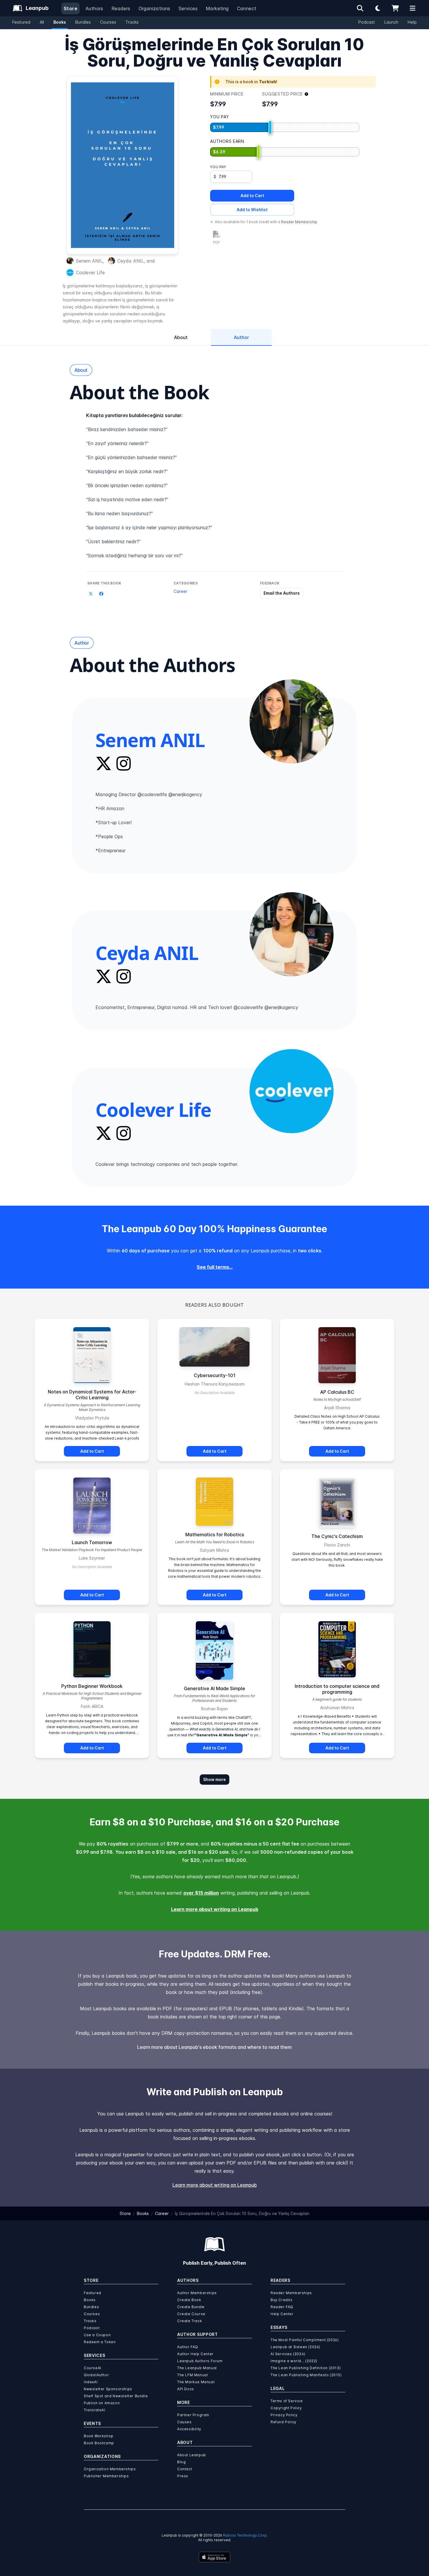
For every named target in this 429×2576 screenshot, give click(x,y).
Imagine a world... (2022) (294, 2361)
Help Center (282, 2314)
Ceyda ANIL (131, 261)
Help (412, 22)
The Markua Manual (196, 2382)
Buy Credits (282, 2300)
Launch (391, 22)
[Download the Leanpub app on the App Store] (214, 2557)
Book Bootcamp (99, 2443)
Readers (121, 8)
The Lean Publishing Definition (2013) (306, 2368)
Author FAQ (188, 2347)
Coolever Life (90, 272)
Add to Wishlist (252, 210)
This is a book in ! (251, 82)
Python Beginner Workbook (92, 1686)
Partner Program (193, 2415)
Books (60, 22)
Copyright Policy (286, 2408)
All (42, 22)
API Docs (186, 2389)
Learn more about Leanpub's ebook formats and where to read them (214, 2047)
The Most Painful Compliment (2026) (305, 2340)
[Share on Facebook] (101, 594)
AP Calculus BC (337, 1392)
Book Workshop (99, 2436)
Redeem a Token (100, 2342)
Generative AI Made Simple (214, 1688)
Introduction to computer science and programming (337, 1689)
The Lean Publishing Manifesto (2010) (306, 2375)
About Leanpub (192, 2455)
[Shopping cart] (395, 8)
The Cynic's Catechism (337, 1536)
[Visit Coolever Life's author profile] (292, 1091)
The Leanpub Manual (197, 2368)
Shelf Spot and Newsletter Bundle (116, 2396)
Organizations (155, 8)
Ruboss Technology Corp (245, 2535)
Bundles (83, 22)
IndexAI (91, 2382)
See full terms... (215, 1267)
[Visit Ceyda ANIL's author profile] (292, 934)
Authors (94, 8)
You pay (218, 167)
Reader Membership (299, 222)
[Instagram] (124, 763)
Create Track (190, 2321)
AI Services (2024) (288, 2354)
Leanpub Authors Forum (200, 2361)
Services (188, 8)
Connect (247, 8)
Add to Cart (252, 196)
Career (181, 591)
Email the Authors (282, 593)
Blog (181, 2462)
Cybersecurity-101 (215, 1375)
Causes (184, 2422)
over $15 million (201, 1893)
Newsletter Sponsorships (108, 2389)
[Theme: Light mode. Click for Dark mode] (378, 8)
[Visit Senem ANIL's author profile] (292, 721)
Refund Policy (284, 2422)
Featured (21, 22)
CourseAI (93, 2368)
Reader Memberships (291, 2293)
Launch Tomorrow (92, 1542)
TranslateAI (95, 2410)
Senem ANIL (89, 261)
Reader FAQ (282, 2307)
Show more (214, 1779)
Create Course (191, 2314)
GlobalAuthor (96, 2375)
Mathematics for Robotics (215, 1535)
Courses (108, 22)
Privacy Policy (284, 2415)
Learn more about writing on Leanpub (215, 1909)
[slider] (270, 127)
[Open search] (360, 8)
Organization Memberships (110, 2469)
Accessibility (189, 2429)
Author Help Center (195, 2354)
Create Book (189, 2300)
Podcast (367, 22)
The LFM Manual (192, 2375)
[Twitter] (104, 763)
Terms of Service (287, 2401)
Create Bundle (191, 2307)
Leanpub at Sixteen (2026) (295, 2347)
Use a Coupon (97, 2335)
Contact (185, 2469)
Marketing (217, 8)
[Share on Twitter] (91, 594)
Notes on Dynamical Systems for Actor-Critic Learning (92, 1395)
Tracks (132, 22)
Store (70, 8)
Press (183, 2476)
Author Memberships (197, 2293)
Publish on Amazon (102, 2403)
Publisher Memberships (106, 2476)
